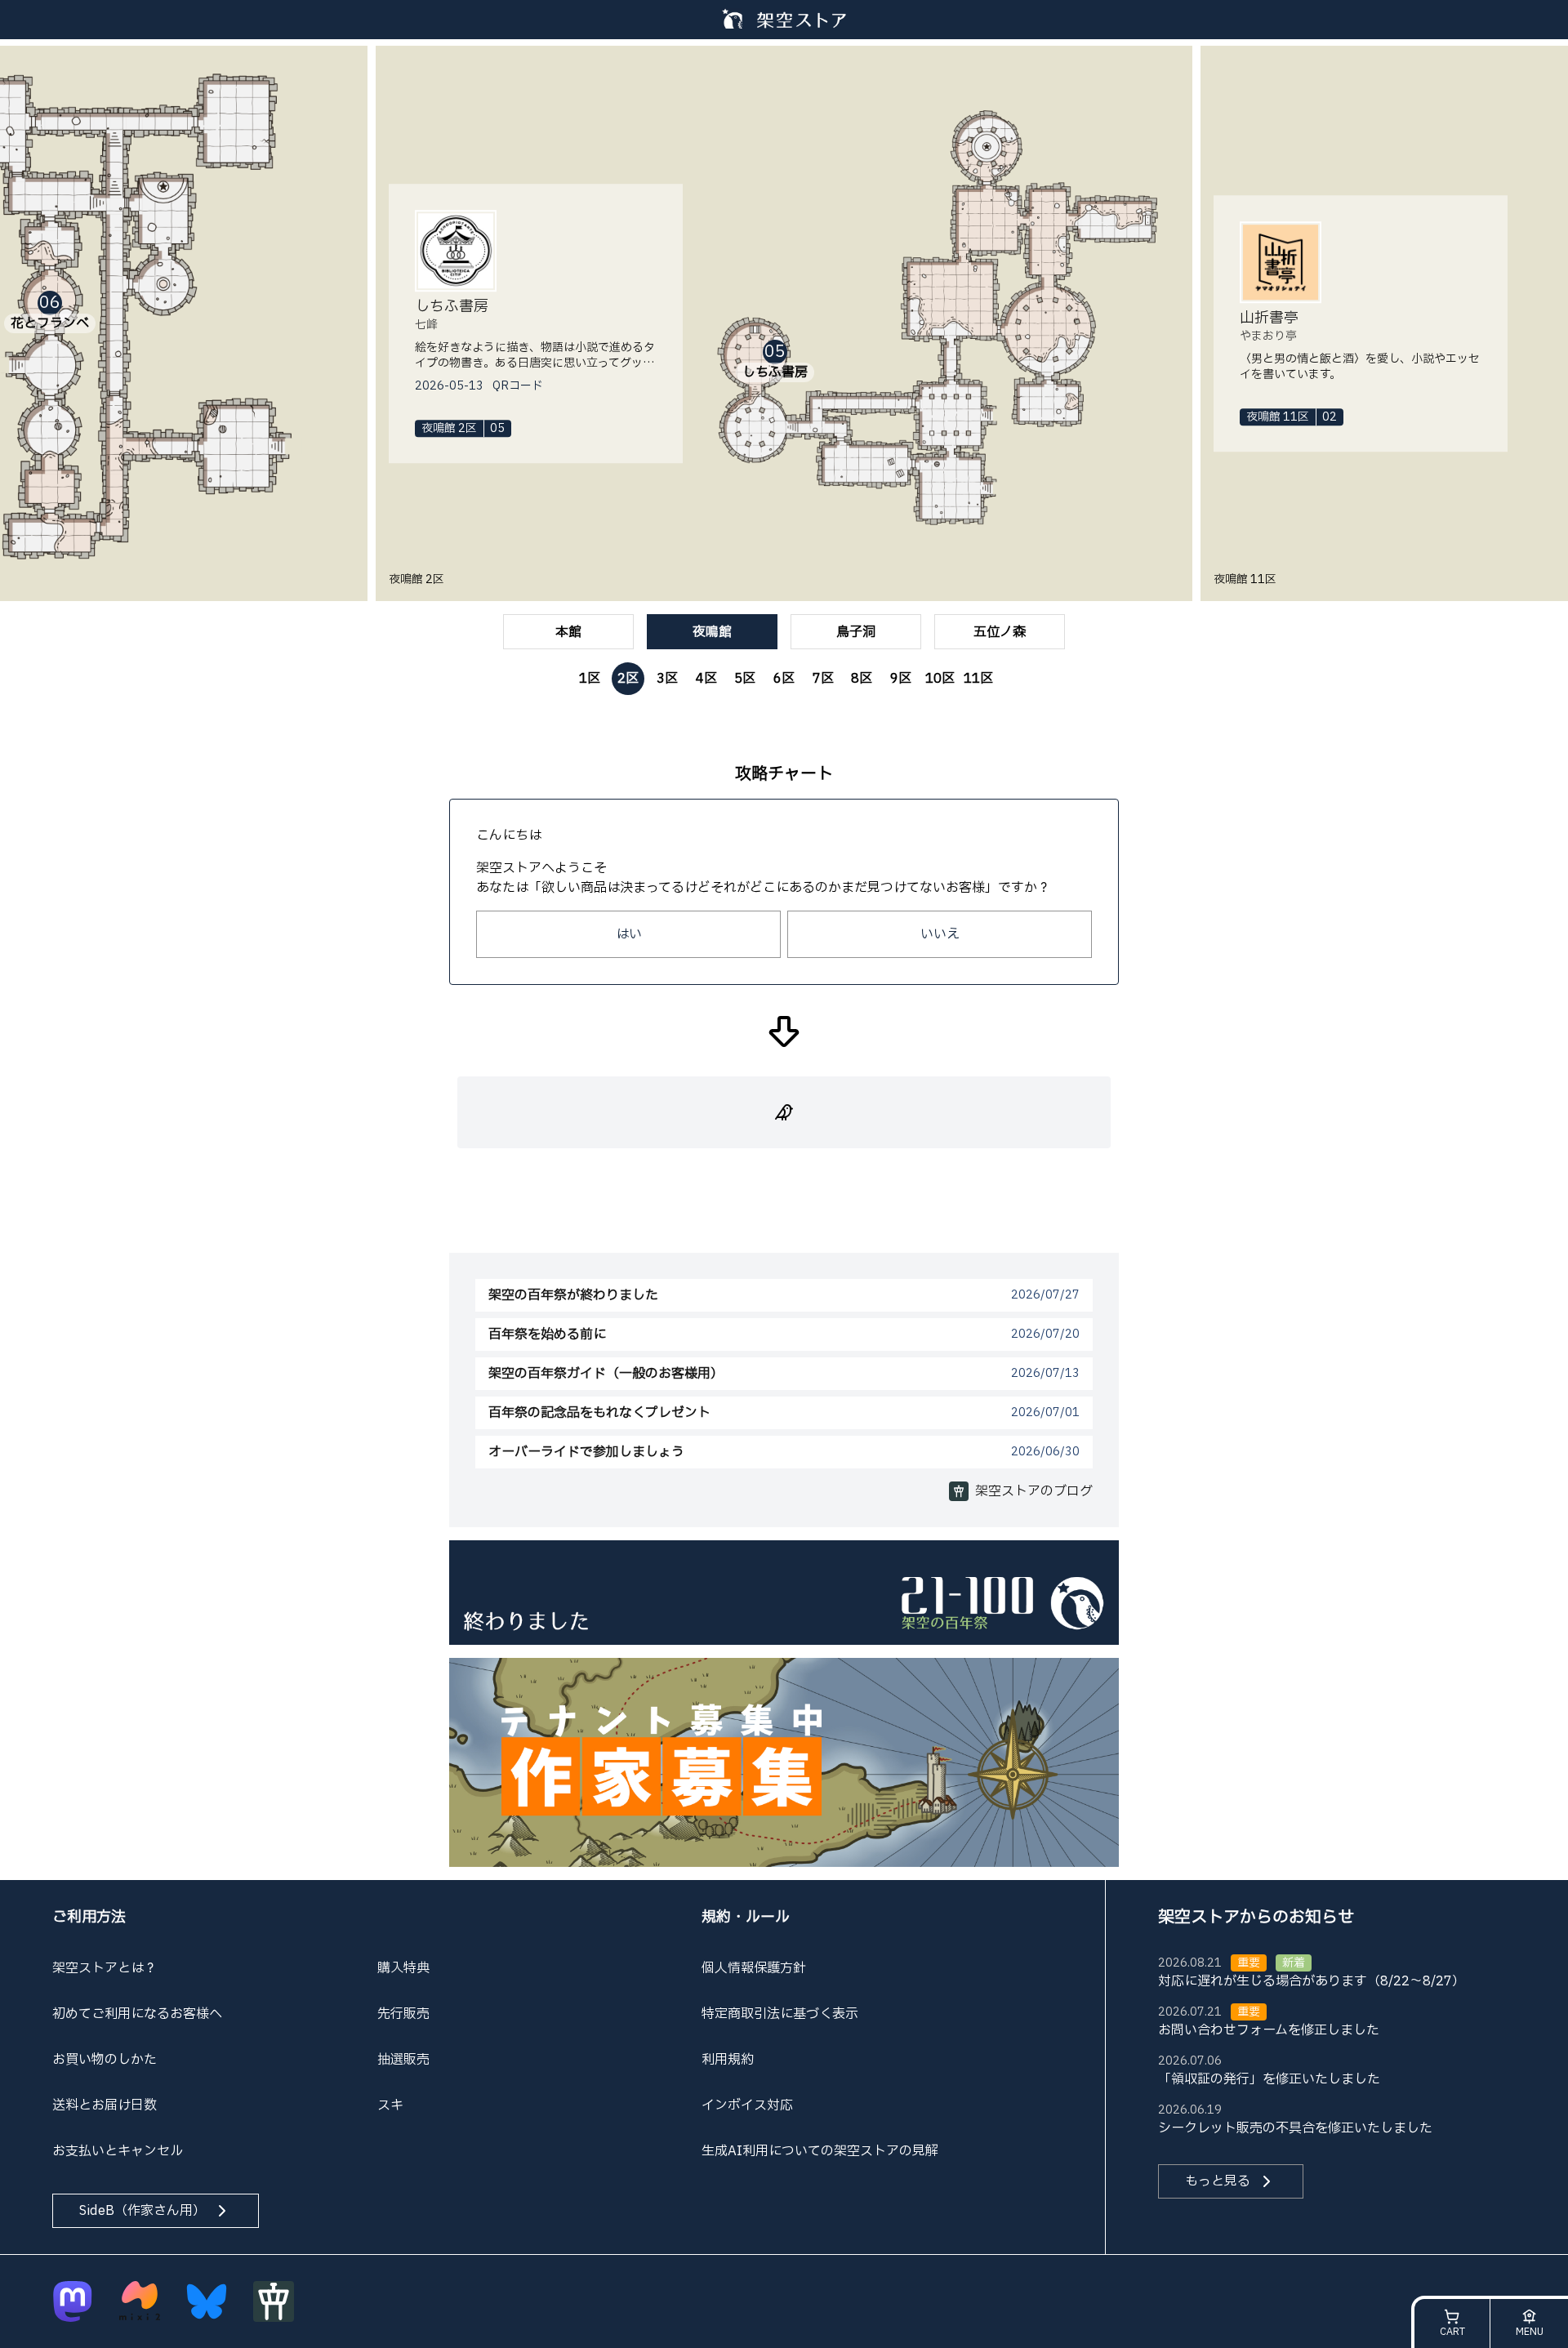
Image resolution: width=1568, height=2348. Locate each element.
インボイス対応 (747, 2105)
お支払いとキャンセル (118, 2151)
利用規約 (728, 2060)
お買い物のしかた (105, 2060)
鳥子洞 (856, 632)
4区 (706, 679)
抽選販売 (403, 2060)
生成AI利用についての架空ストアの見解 (820, 2151)
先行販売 (403, 2014)
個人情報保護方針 (754, 1968)
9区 (901, 679)
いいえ (940, 934)
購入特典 (403, 1968)
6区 (784, 679)
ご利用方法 (89, 1917)
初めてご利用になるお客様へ (137, 2014)
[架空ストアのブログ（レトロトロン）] (274, 2301)
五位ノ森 (1000, 632)
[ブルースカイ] (207, 2301)
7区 (823, 679)
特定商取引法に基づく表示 (780, 2014)
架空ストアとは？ (105, 1968)
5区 (745, 679)
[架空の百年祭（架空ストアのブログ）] (784, 1592)
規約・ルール (746, 1917)
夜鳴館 (712, 632)
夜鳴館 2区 (416, 580)
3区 (667, 679)
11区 (978, 679)
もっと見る (1218, 2181)
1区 (590, 679)
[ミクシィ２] (140, 2301)
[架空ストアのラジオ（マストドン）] (73, 2301)
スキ (390, 2105)
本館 (568, 632)
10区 (940, 679)
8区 (862, 679)
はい (629, 934)
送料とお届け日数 (105, 2105)
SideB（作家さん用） (143, 2211)
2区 (628, 679)
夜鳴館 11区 (1245, 580)
